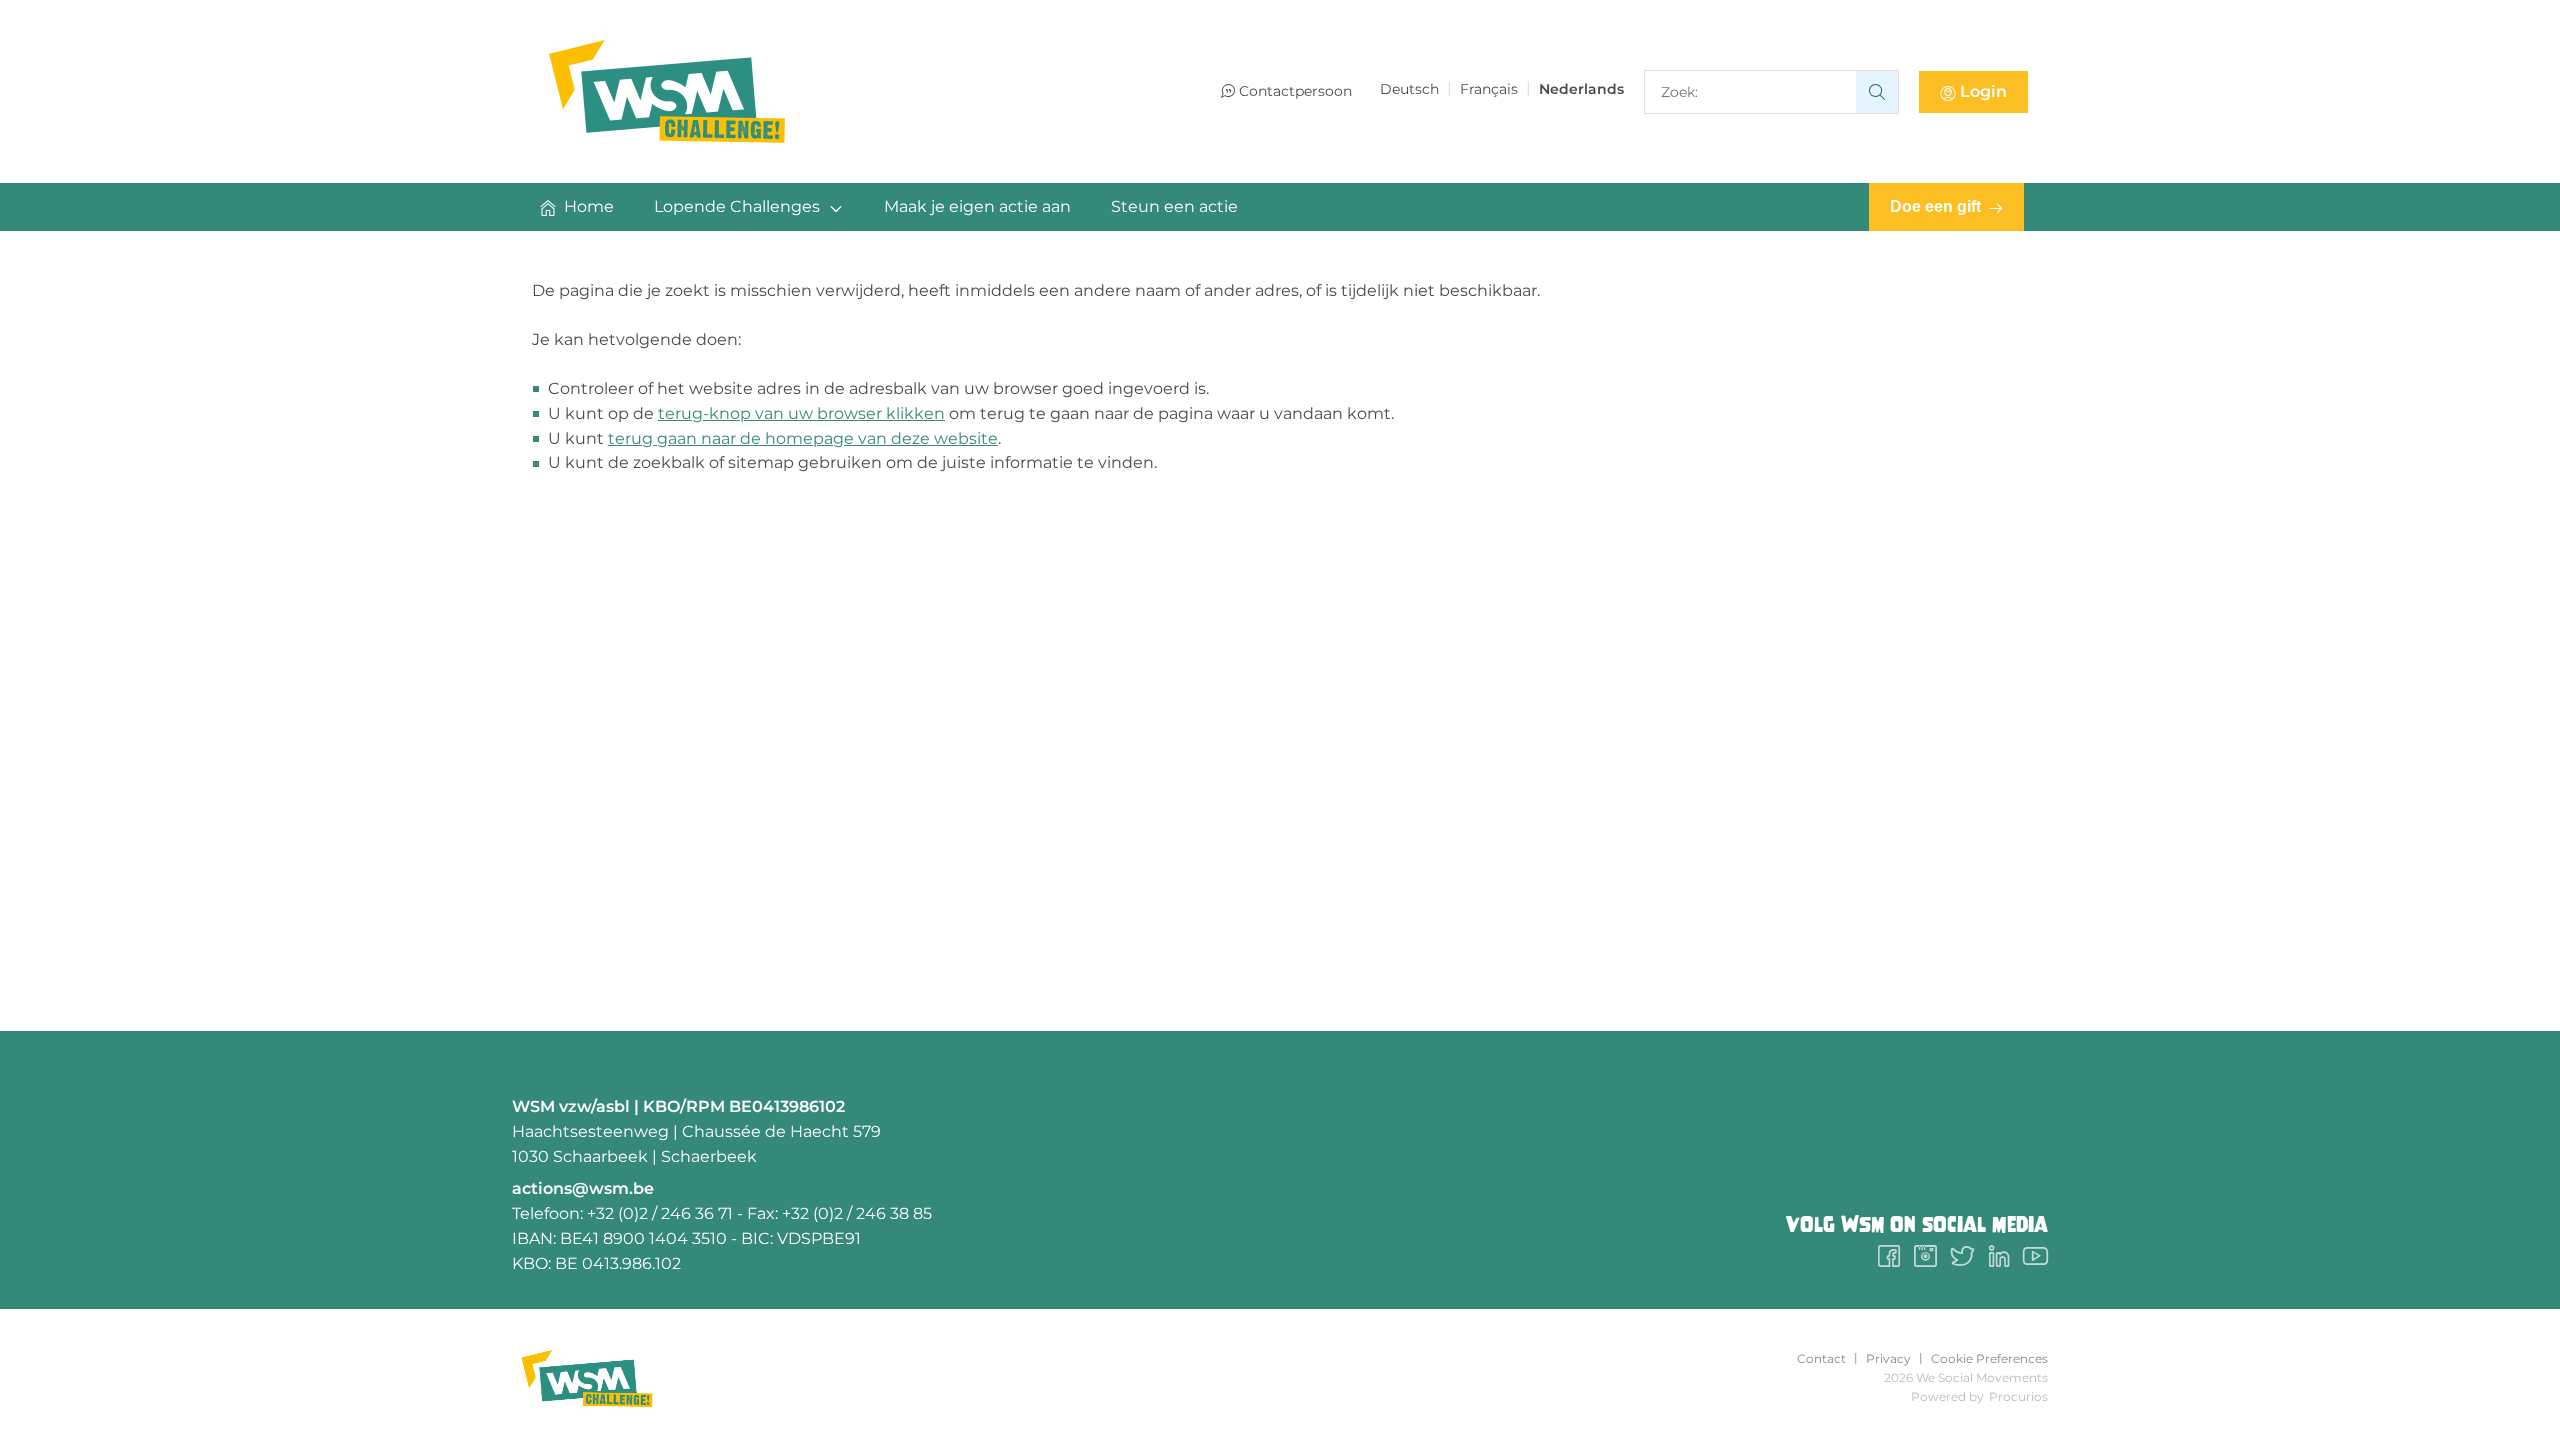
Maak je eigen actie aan (977, 206)
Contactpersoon (1295, 91)
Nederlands (1581, 89)
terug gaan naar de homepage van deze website (803, 438)
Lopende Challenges (737, 206)
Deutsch (1409, 89)
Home (589, 206)
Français (1489, 89)
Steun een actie (1174, 206)
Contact (1821, 1359)
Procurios (2018, 1396)
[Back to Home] (667, 91)
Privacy (1888, 1359)
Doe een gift (1935, 206)
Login (1983, 91)
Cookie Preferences (1989, 1359)
